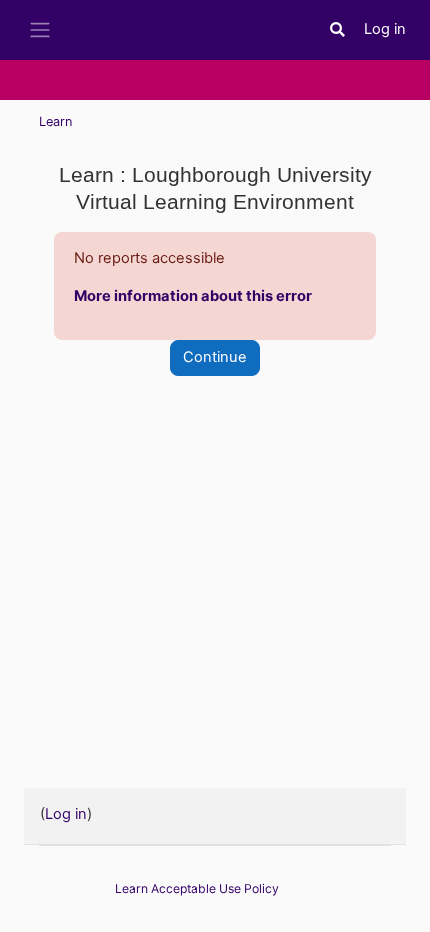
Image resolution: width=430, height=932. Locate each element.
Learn (55, 121)
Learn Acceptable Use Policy (197, 888)
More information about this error (193, 296)
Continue (215, 357)
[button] (338, 30)
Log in (385, 29)
